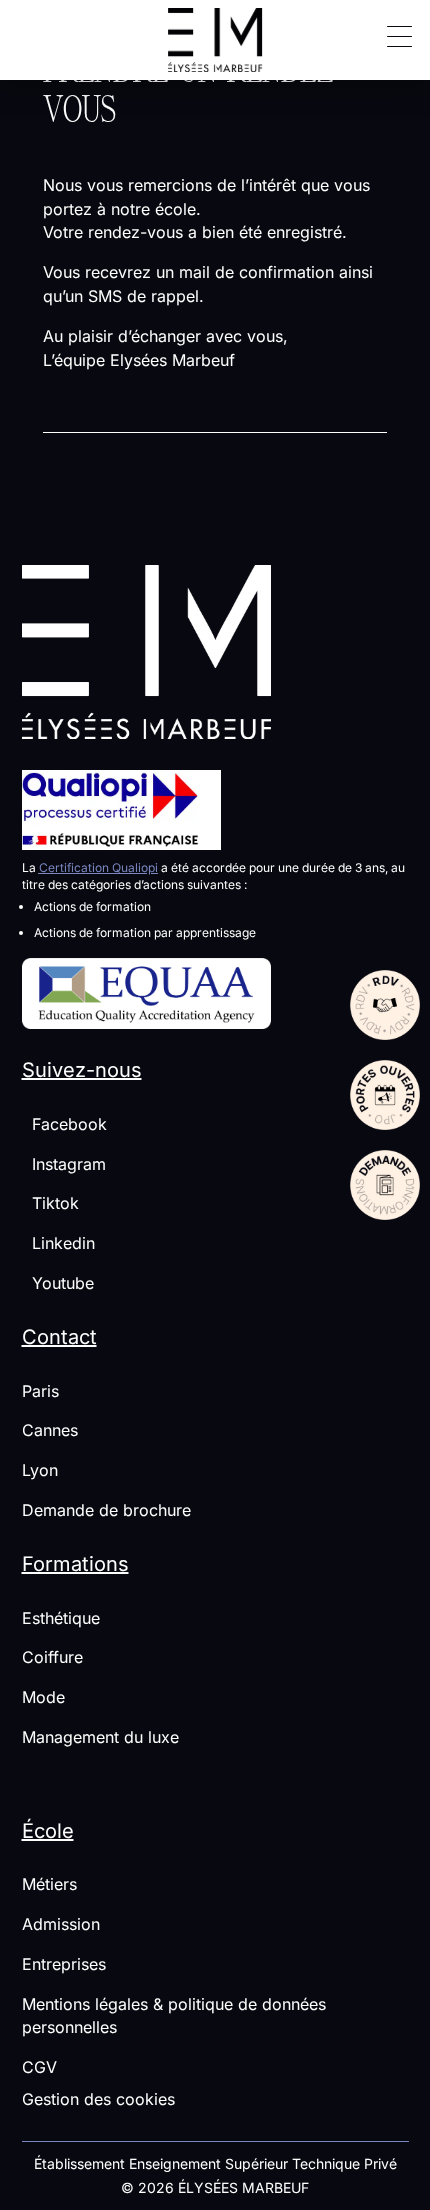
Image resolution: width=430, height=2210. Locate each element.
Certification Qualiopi (98, 867)
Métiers (49, 1884)
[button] (392, 35)
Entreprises (64, 1964)
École (48, 1831)
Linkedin (58, 1243)
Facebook (64, 1124)
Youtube (58, 1283)
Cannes (50, 1430)
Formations (75, 1564)
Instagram (64, 1164)
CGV (39, 2067)
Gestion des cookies (98, 2099)
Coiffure (52, 1657)
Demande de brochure (106, 1510)
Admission (61, 1924)
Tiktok (50, 1203)
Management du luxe (100, 1737)
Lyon (40, 1470)
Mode (43, 1697)
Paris (40, 1391)
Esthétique (61, 1618)
